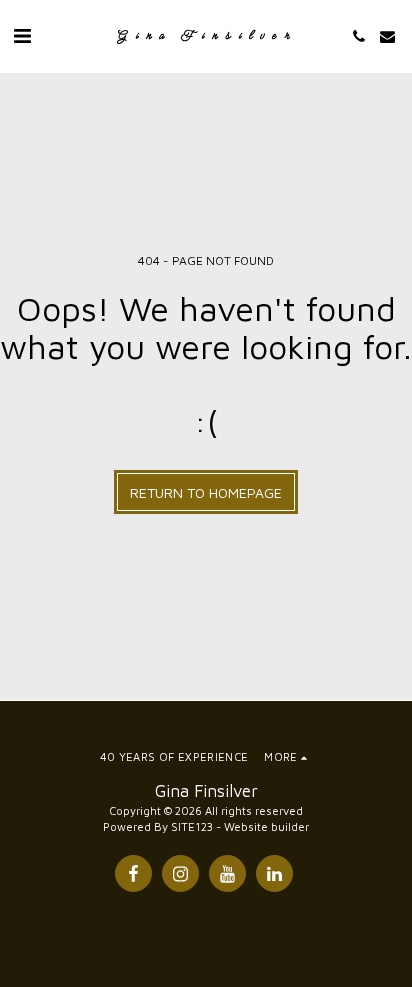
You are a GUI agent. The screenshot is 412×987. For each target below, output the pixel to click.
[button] (22, 35)
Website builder (266, 826)
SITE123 (192, 826)
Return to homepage (206, 492)
